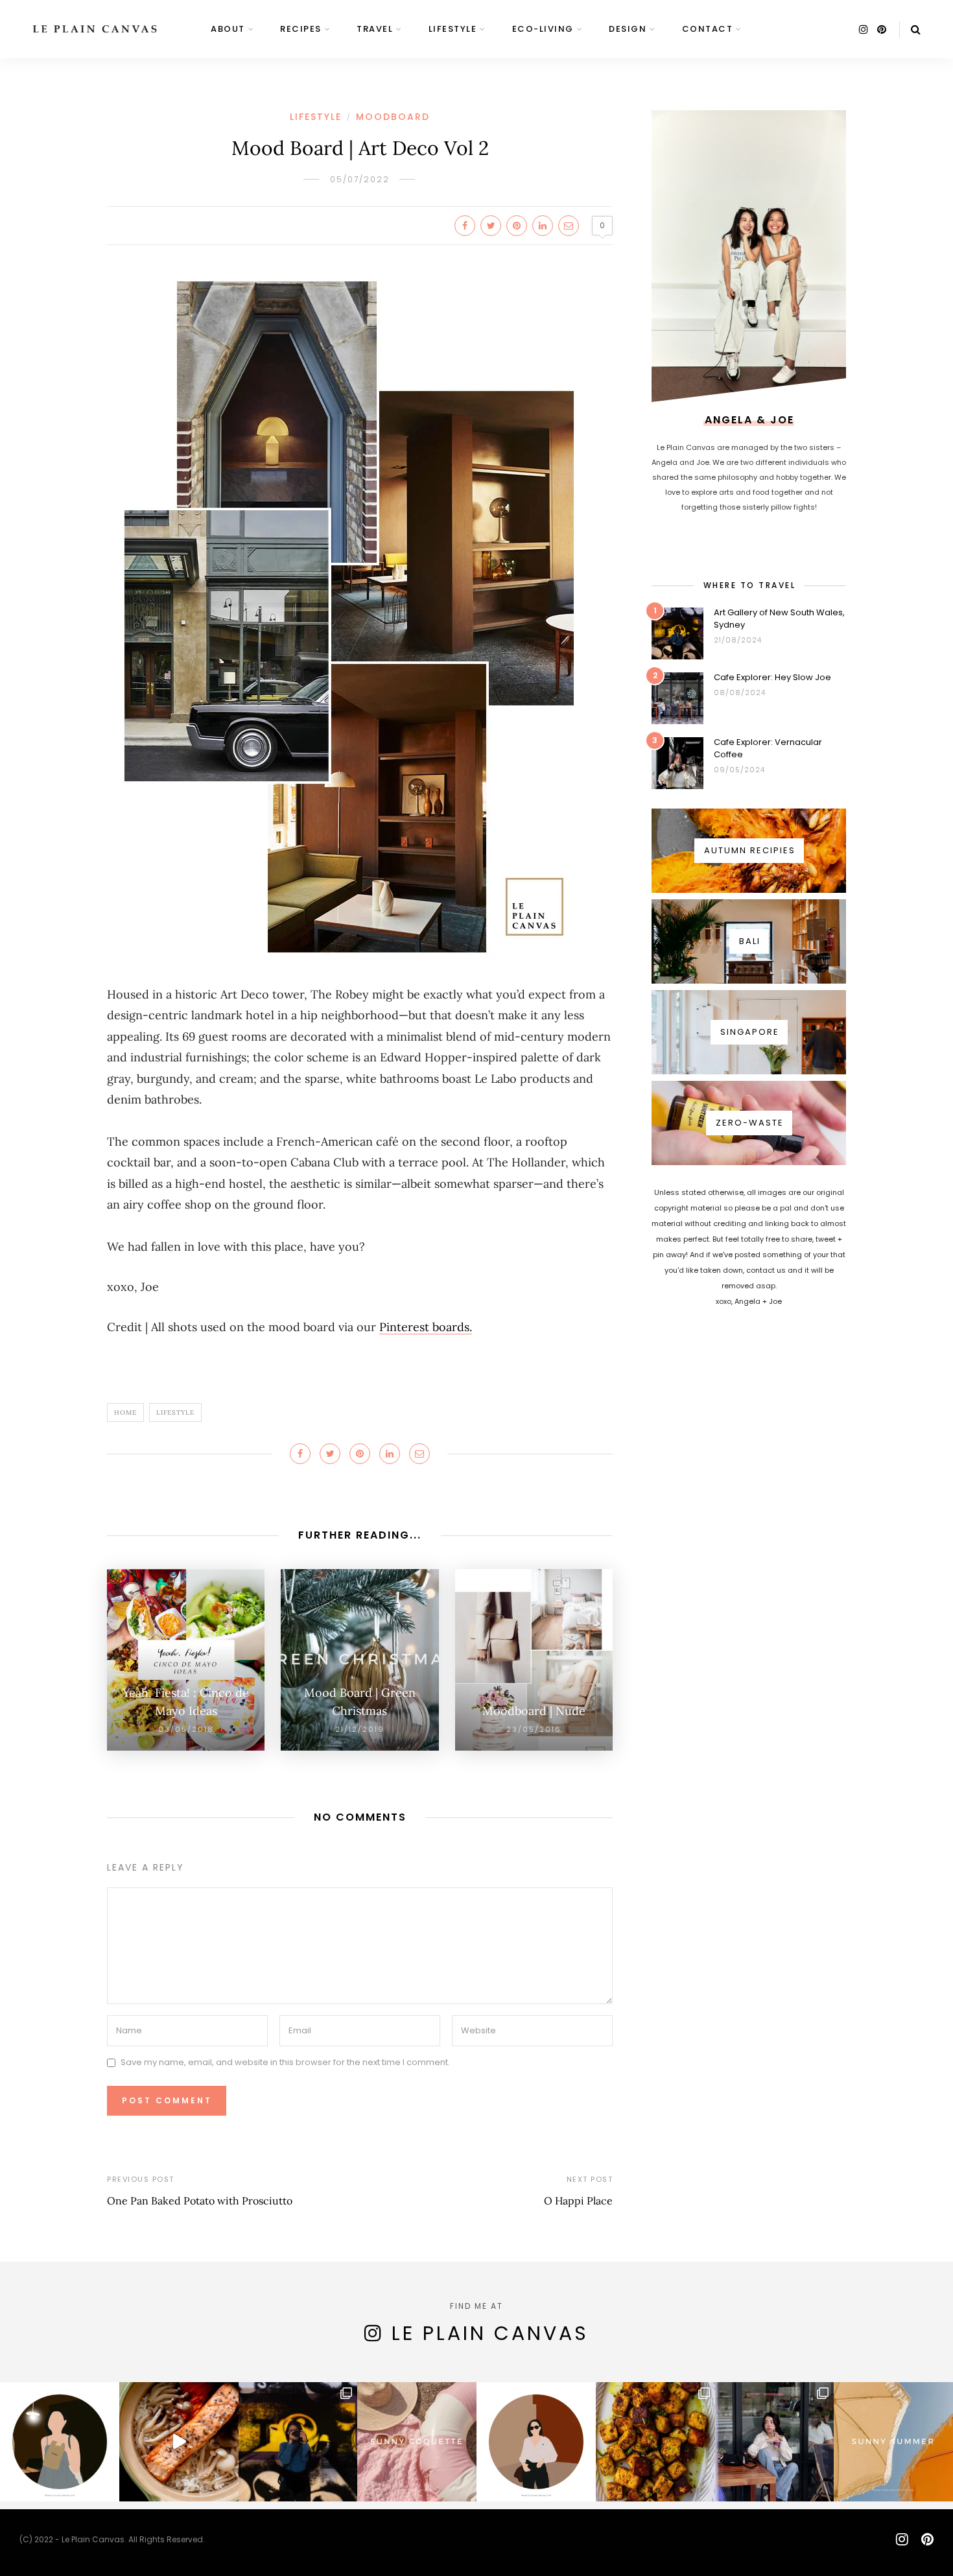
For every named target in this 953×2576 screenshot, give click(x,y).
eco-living (543, 29)
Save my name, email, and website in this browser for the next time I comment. (285, 2063)
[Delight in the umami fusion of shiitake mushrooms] (179, 2442)
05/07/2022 (360, 179)
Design (628, 29)
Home (125, 1412)
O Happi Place (578, 2201)
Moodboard (393, 117)
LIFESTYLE (453, 29)
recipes (301, 29)
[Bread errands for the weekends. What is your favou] (60, 2442)
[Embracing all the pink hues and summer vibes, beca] (417, 2442)
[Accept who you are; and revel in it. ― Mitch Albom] (536, 2442)
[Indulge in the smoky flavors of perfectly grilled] (655, 2442)
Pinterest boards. (426, 1327)
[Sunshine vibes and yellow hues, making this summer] (893, 2442)
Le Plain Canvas (490, 2333)
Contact (708, 29)
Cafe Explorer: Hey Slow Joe (772, 677)
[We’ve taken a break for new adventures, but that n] (775, 2442)
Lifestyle (175, 1412)
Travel (375, 29)
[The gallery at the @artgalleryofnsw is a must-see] (298, 2442)
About (228, 29)
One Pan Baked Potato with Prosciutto (200, 2201)
